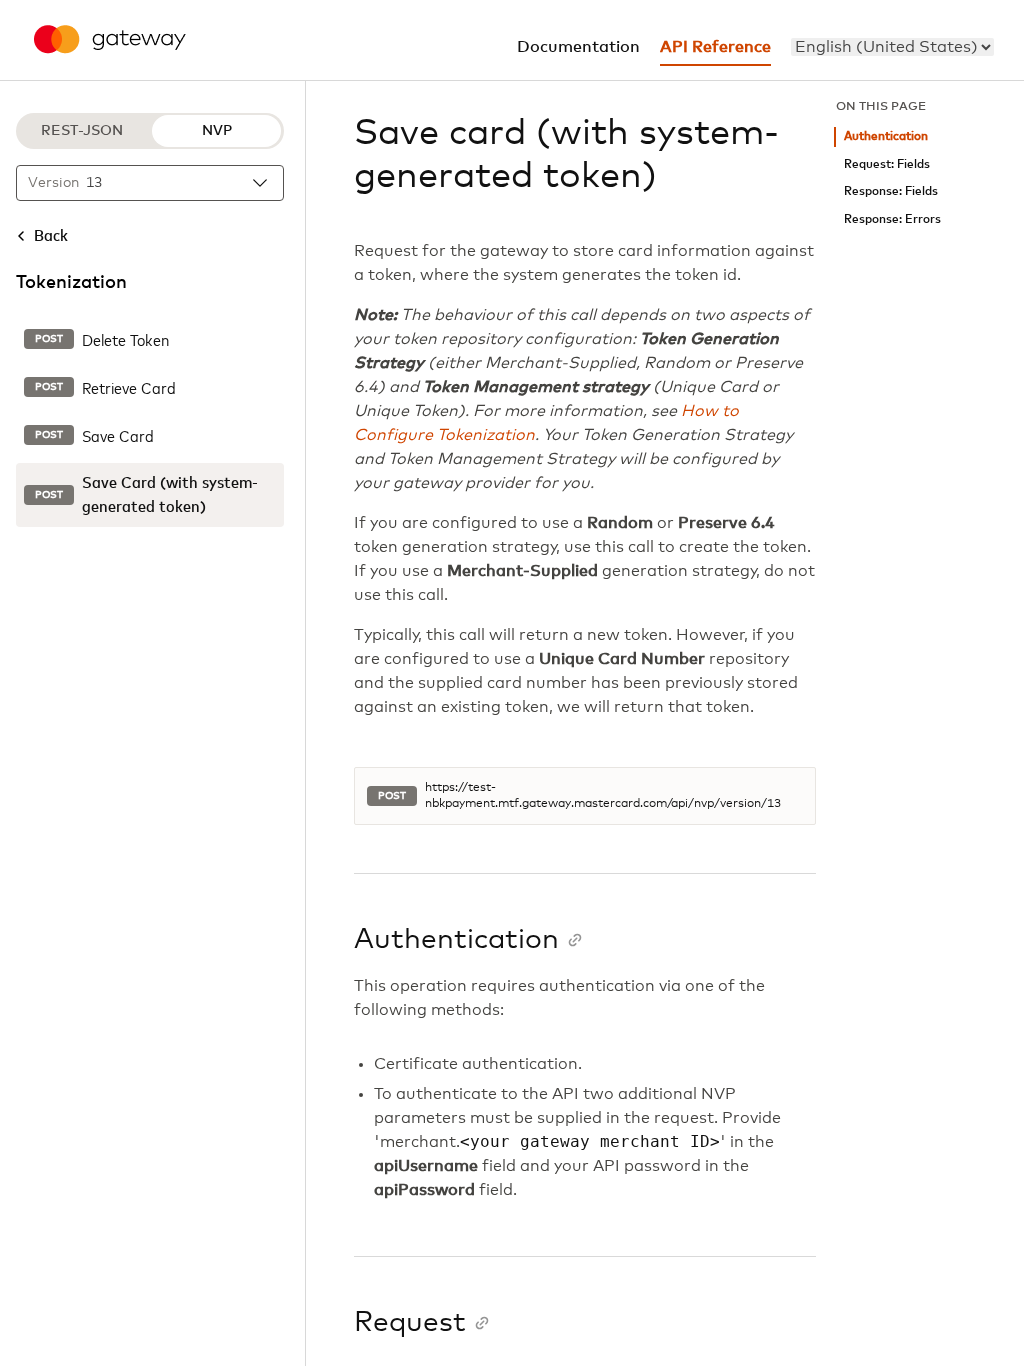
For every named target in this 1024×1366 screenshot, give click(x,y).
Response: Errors (892, 219)
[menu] (892, 47)
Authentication (886, 136)
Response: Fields (891, 191)
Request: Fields (887, 164)
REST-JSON (82, 131)
